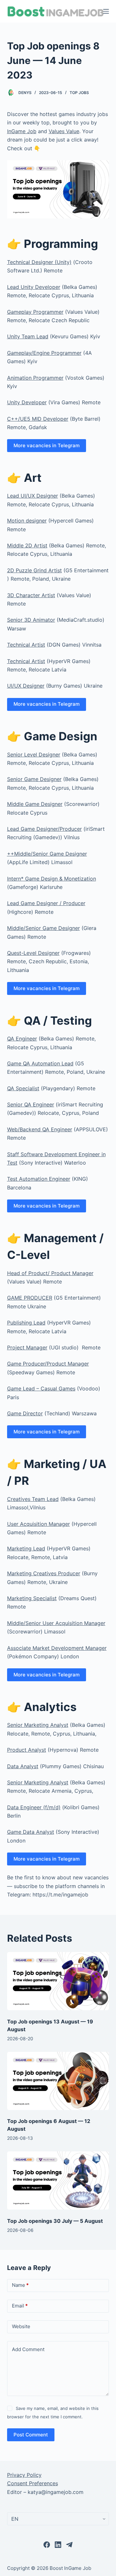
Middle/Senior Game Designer (43, 928)
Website (21, 2326)
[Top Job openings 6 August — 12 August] (58, 2081)
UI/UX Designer (26, 686)
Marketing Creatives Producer (44, 1573)
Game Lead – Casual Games (41, 1388)
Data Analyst (23, 1766)
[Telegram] (69, 2545)
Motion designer (27, 521)
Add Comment (28, 2349)
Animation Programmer (35, 378)
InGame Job (22, 131)
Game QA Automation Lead (40, 1063)
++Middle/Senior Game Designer (47, 854)
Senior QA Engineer (31, 1104)
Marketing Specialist (32, 1598)
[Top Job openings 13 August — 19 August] (58, 1981)
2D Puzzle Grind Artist (34, 570)
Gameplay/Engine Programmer (44, 353)
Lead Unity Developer (34, 287)
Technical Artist (26, 645)
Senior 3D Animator (31, 620)
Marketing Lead (26, 1548)
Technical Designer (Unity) (39, 262)
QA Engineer (22, 1039)
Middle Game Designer (35, 804)
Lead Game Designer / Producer (46, 903)
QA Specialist (23, 1088)
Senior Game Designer (34, 779)
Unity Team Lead (28, 336)
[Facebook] (47, 2545)
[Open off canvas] (106, 11)
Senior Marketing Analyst (38, 1725)
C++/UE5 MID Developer (38, 419)
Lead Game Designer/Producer (44, 829)
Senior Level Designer (34, 755)
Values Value (64, 131)
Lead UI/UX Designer (33, 496)
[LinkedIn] (58, 2545)
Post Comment (31, 2435)
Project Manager (27, 1347)
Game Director (25, 1413)
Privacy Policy (24, 2475)
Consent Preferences (33, 2483)
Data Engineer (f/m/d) (34, 1807)
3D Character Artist (31, 595)
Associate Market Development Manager (57, 1648)
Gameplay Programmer (35, 312)
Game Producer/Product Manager (48, 1364)
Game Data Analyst (31, 1832)
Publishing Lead (26, 1323)
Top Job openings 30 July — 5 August (55, 2221)
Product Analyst (27, 1750)
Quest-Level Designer (33, 953)
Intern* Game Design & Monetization (52, 879)
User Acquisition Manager (39, 1524)
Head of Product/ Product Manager (50, 1273)
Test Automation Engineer (39, 1179)
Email (20, 2306)
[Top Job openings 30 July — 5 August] (58, 2180)
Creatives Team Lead (33, 1499)
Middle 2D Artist (27, 545)
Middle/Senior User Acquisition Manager (56, 1623)
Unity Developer (27, 402)
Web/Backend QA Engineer (40, 1129)
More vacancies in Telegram (47, 445)
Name (20, 2285)
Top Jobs (79, 93)
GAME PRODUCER (30, 1298)
